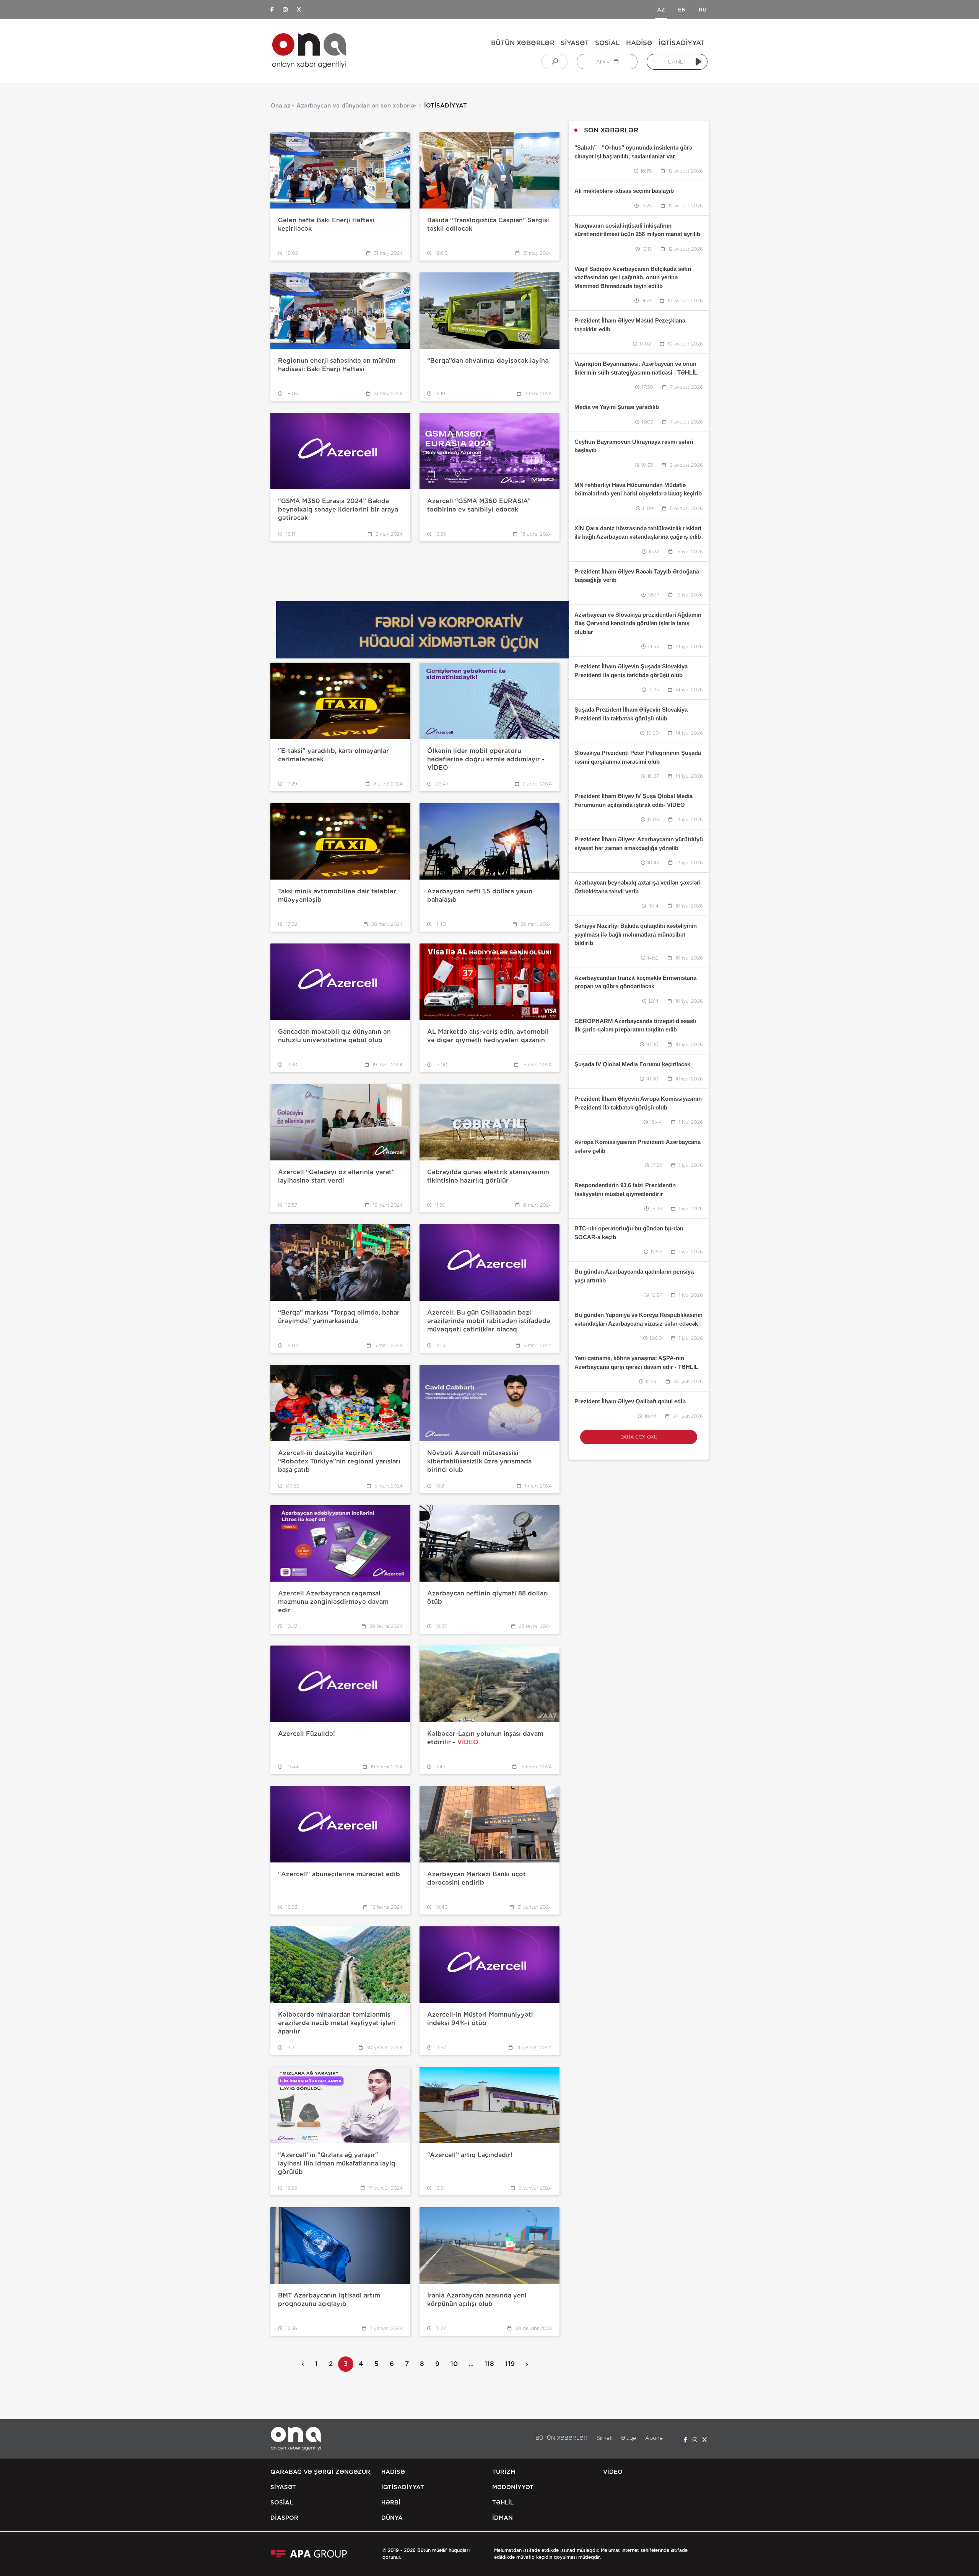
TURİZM (504, 2472)
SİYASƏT (575, 43)
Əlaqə (629, 2438)
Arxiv (603, 62)
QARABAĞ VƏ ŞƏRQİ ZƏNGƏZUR (320, 2472)
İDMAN (503, 2518)
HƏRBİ (391, 2503)
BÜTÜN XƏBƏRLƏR (523, 43)
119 (510, 2364)
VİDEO (613, 2472)
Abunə (654, 2438)
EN (682, 10)
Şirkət (604, 2438)
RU (703, 10)
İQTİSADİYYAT (681, 43)
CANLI (676, 62)
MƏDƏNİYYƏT (513, 2487)
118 (489, 2364)
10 (454, 2364)
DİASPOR (284, 2518)
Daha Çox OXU (639, 1437)
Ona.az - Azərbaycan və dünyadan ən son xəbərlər (343, 106)
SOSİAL (607, 43)
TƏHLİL (503, 2503)
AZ (661, 10)
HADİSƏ (639, 43)
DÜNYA (392, 2518)
